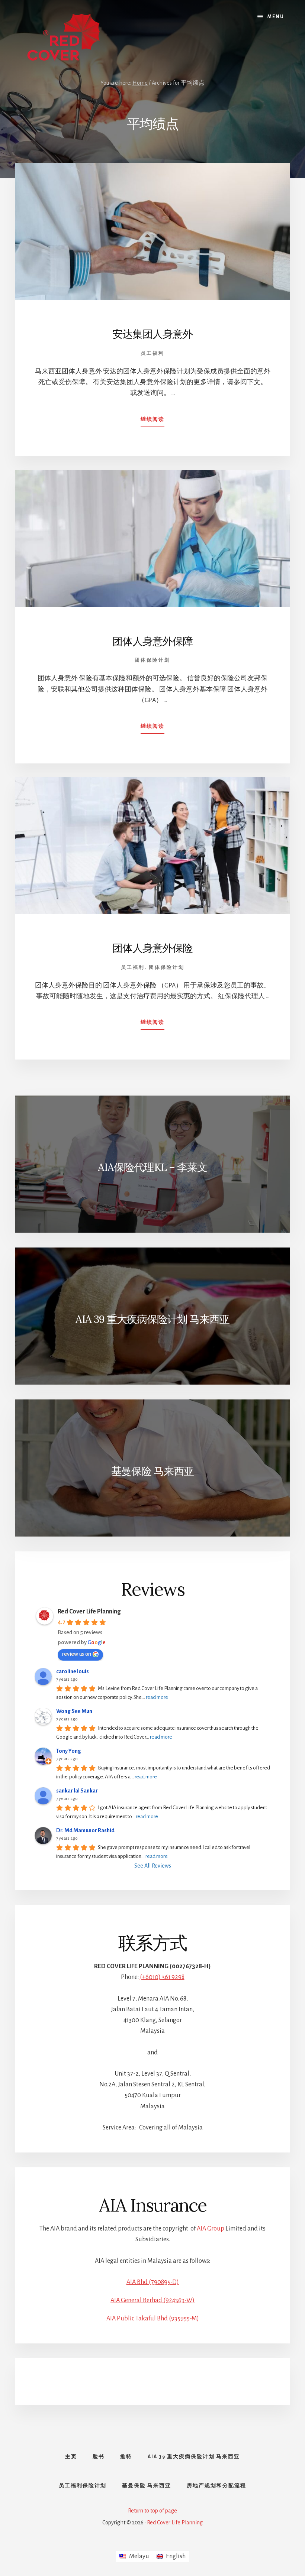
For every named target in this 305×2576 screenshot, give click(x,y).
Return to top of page (152, 2511)
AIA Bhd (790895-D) (153, 2282)
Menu (276, 17)
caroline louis (73, 1671)
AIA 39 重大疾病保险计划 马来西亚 (152, 1319)
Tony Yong (69, 1751)
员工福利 (152, 353)
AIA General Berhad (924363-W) (152, 2300)
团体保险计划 (152, 660)
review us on (77, 1654)
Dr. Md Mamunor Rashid (85, 1830)
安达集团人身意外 (152, 334)
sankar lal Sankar (77, 1791)
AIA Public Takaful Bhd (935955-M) (153, 2319)
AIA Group (211, 2229)
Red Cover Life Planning (89, 1612)
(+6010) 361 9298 (162, 1977)
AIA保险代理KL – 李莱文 (152, 1167)
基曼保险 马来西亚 (152, 1471)
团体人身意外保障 (152, 641)
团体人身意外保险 (152, 948)
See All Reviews (153, 1866)
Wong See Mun (74, 1711)
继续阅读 (152, 422)
